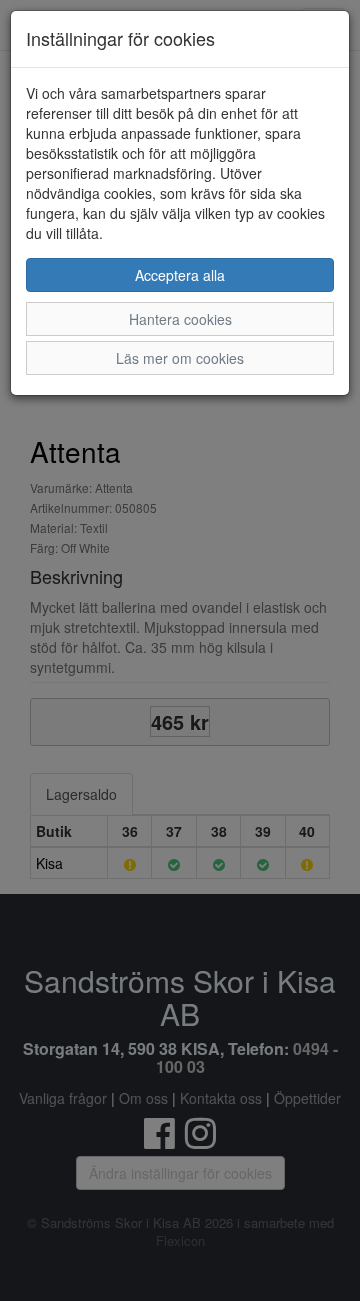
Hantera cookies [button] (180, 319)
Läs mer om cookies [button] (180, 358)
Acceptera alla (180, 275)
